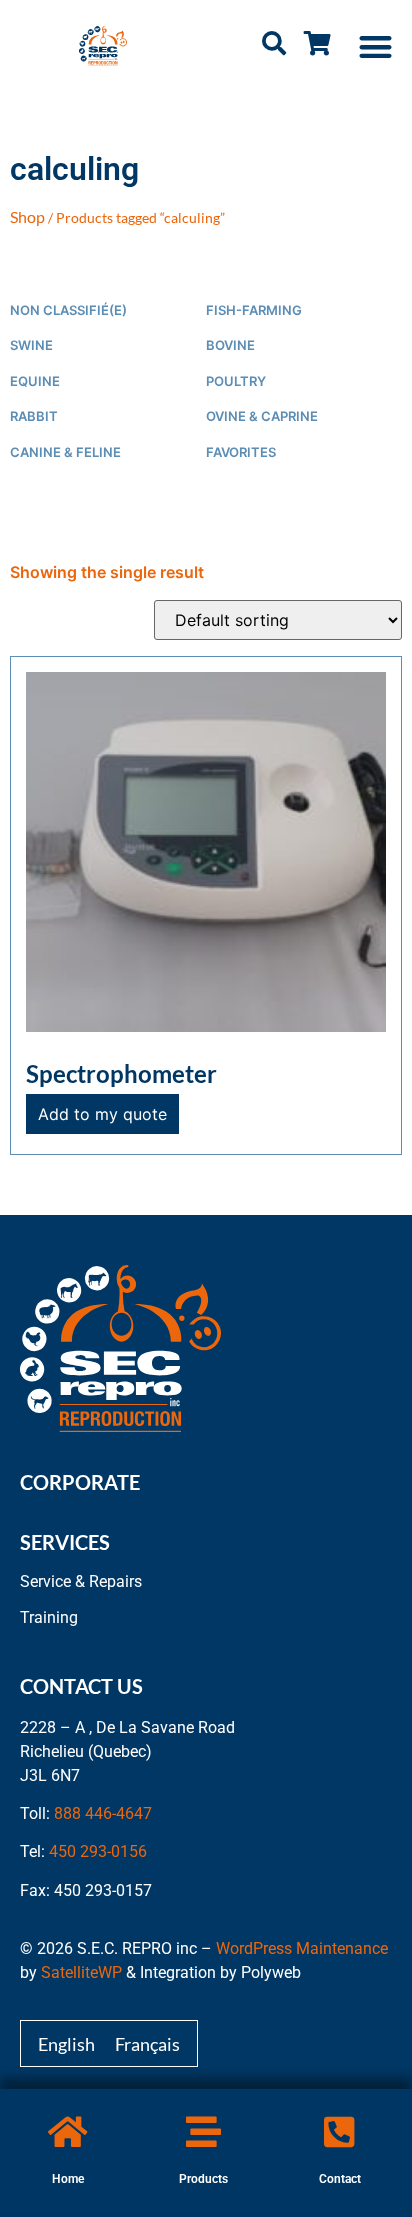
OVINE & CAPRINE (262, 416)
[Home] (67, 2131)
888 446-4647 (103, 1813)
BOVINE (230, 345)
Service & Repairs (81, 1581)
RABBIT (34, 416)
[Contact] (339, 2131)
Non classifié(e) (68, 310)
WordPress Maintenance (302, 1948)
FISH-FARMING (254, 310)
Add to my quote (102, 1114)
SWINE (31, 345)
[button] (376, 46)
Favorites (241, 452)
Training (49, 1617)
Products (203, 2179)
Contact (340, 2179)
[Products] (203, 2131)
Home (68, 2179)
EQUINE (35, 381)
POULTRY (236, 381)
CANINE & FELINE (65, 452)
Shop (27, 216)
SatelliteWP (81, 1972)
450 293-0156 (98, 1851)
